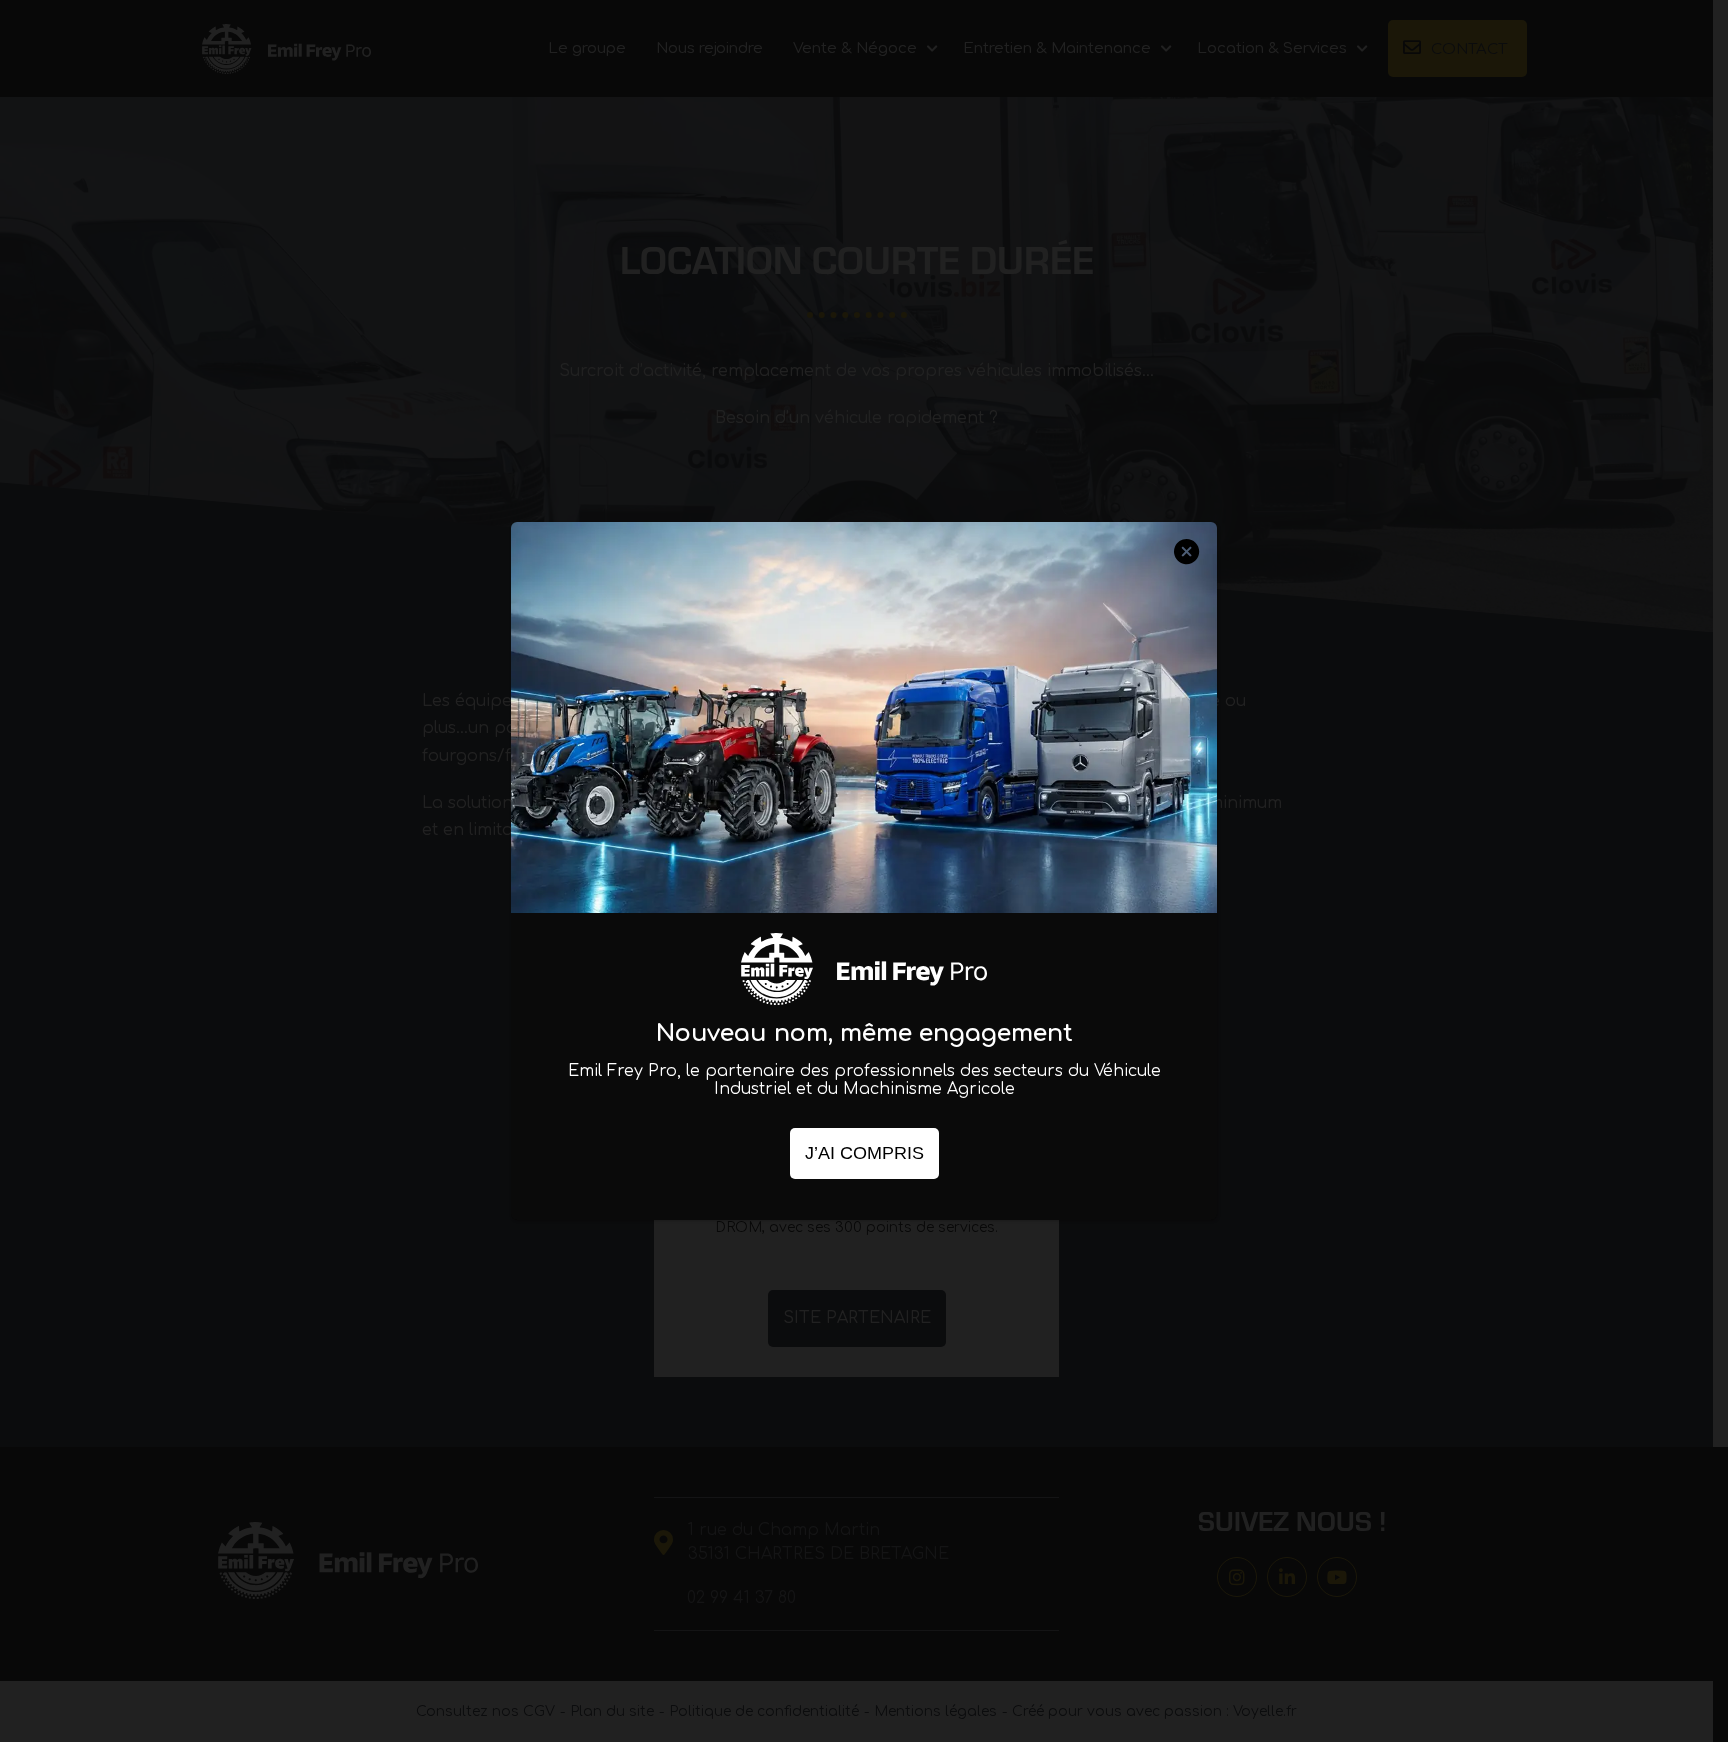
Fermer (1187, 570)
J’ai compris (864, 1153)
